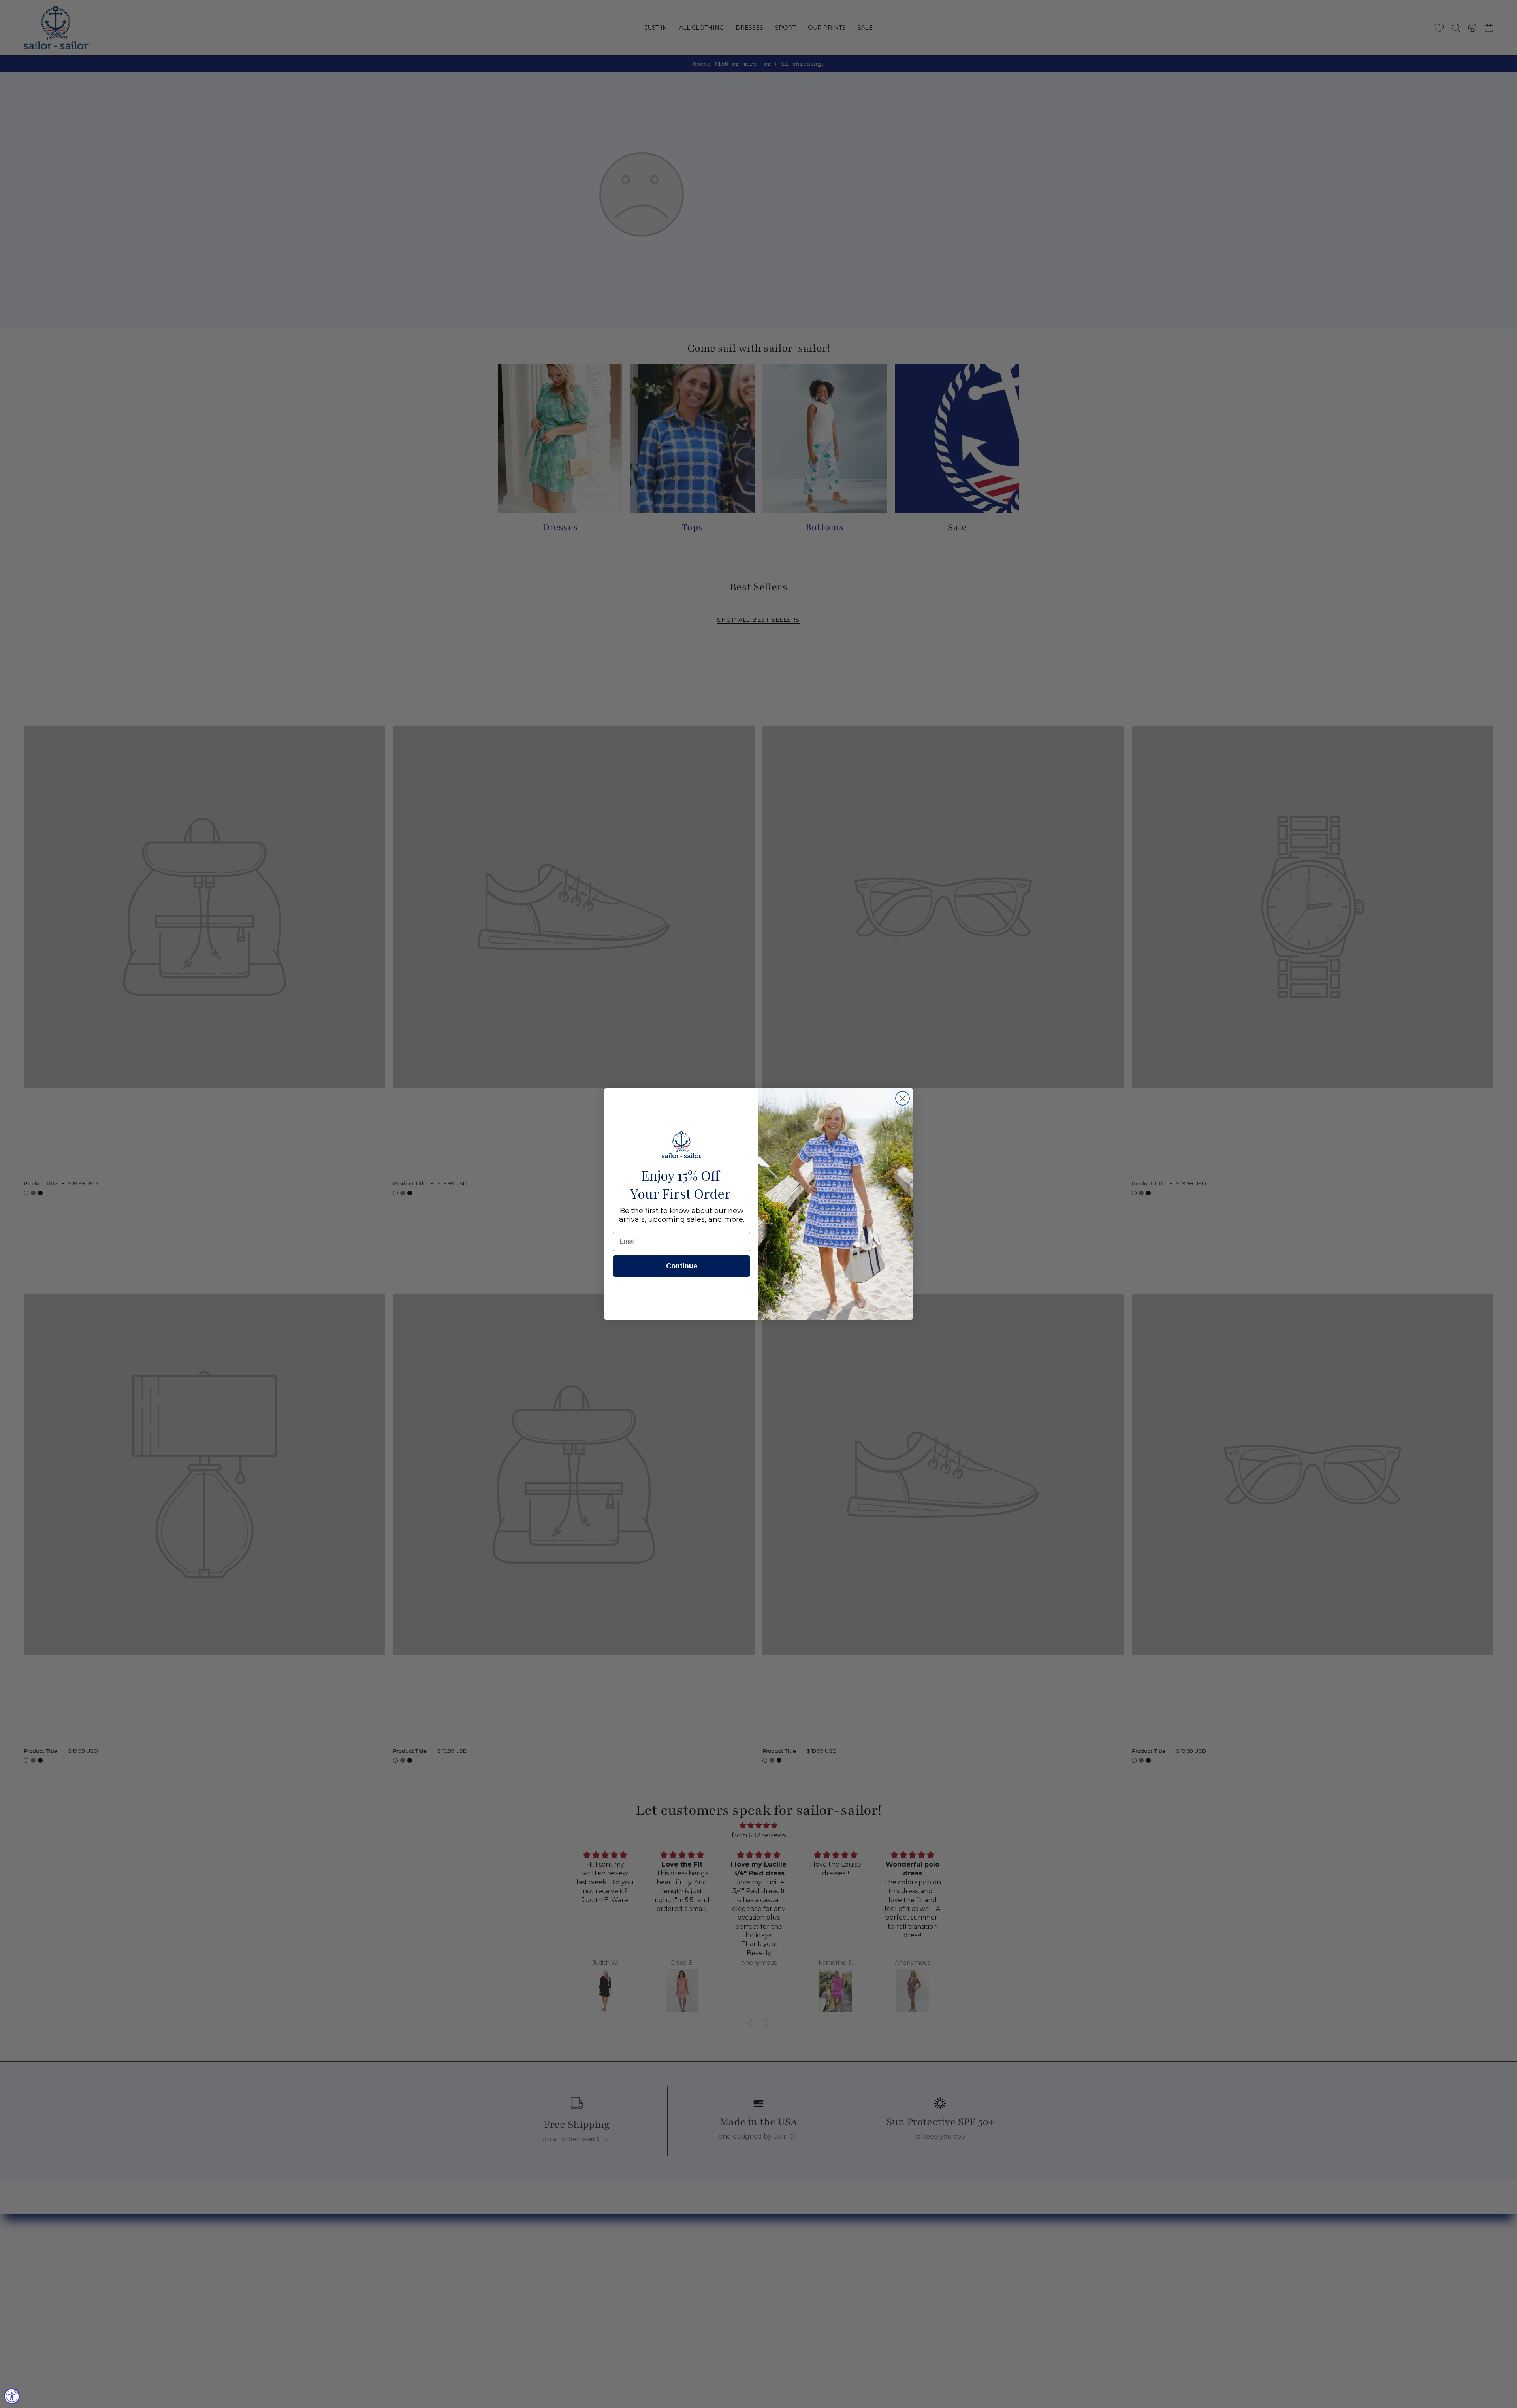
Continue (682, 1266)
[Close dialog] (902, 1098)
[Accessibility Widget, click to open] (12, 2396)
